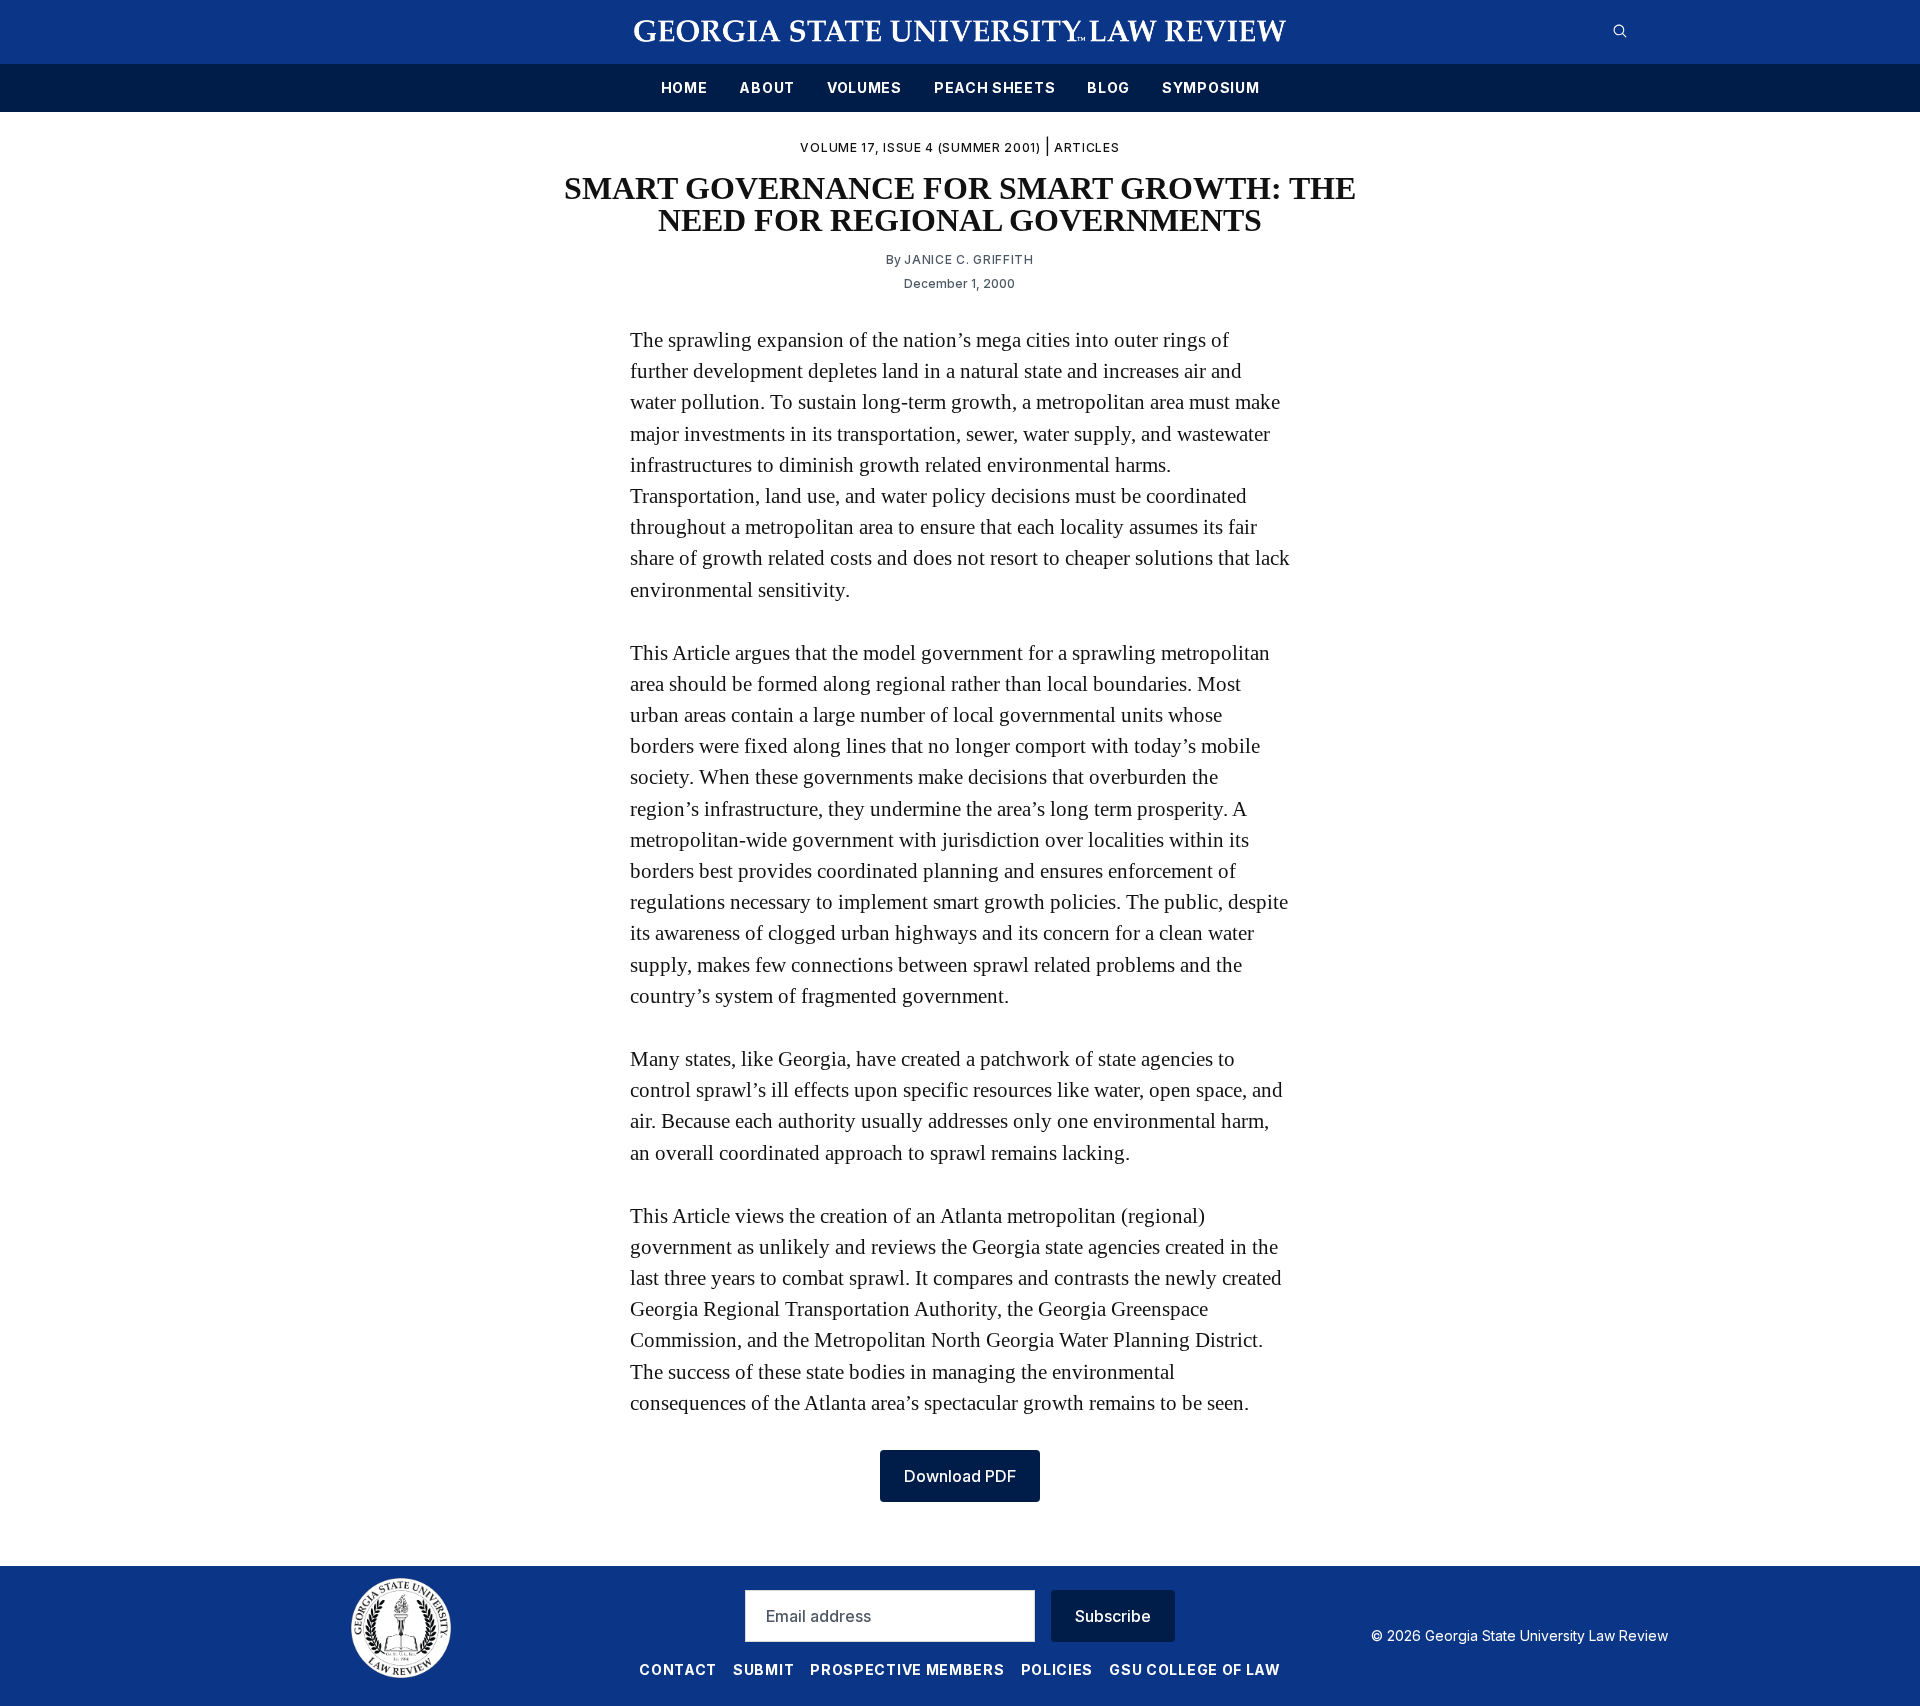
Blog (1108, 88)
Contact (678, 1669)
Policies (1057, 1669)
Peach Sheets (994, 88)
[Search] (1620, 31)
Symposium (1210, 88)
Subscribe (1113, 1616)
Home (684, 88)
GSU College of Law (1195, 1669)
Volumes (864, 88)
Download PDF (960, 1476)
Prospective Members (907, 1669)
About (767, 88)
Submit (763, 1669)
